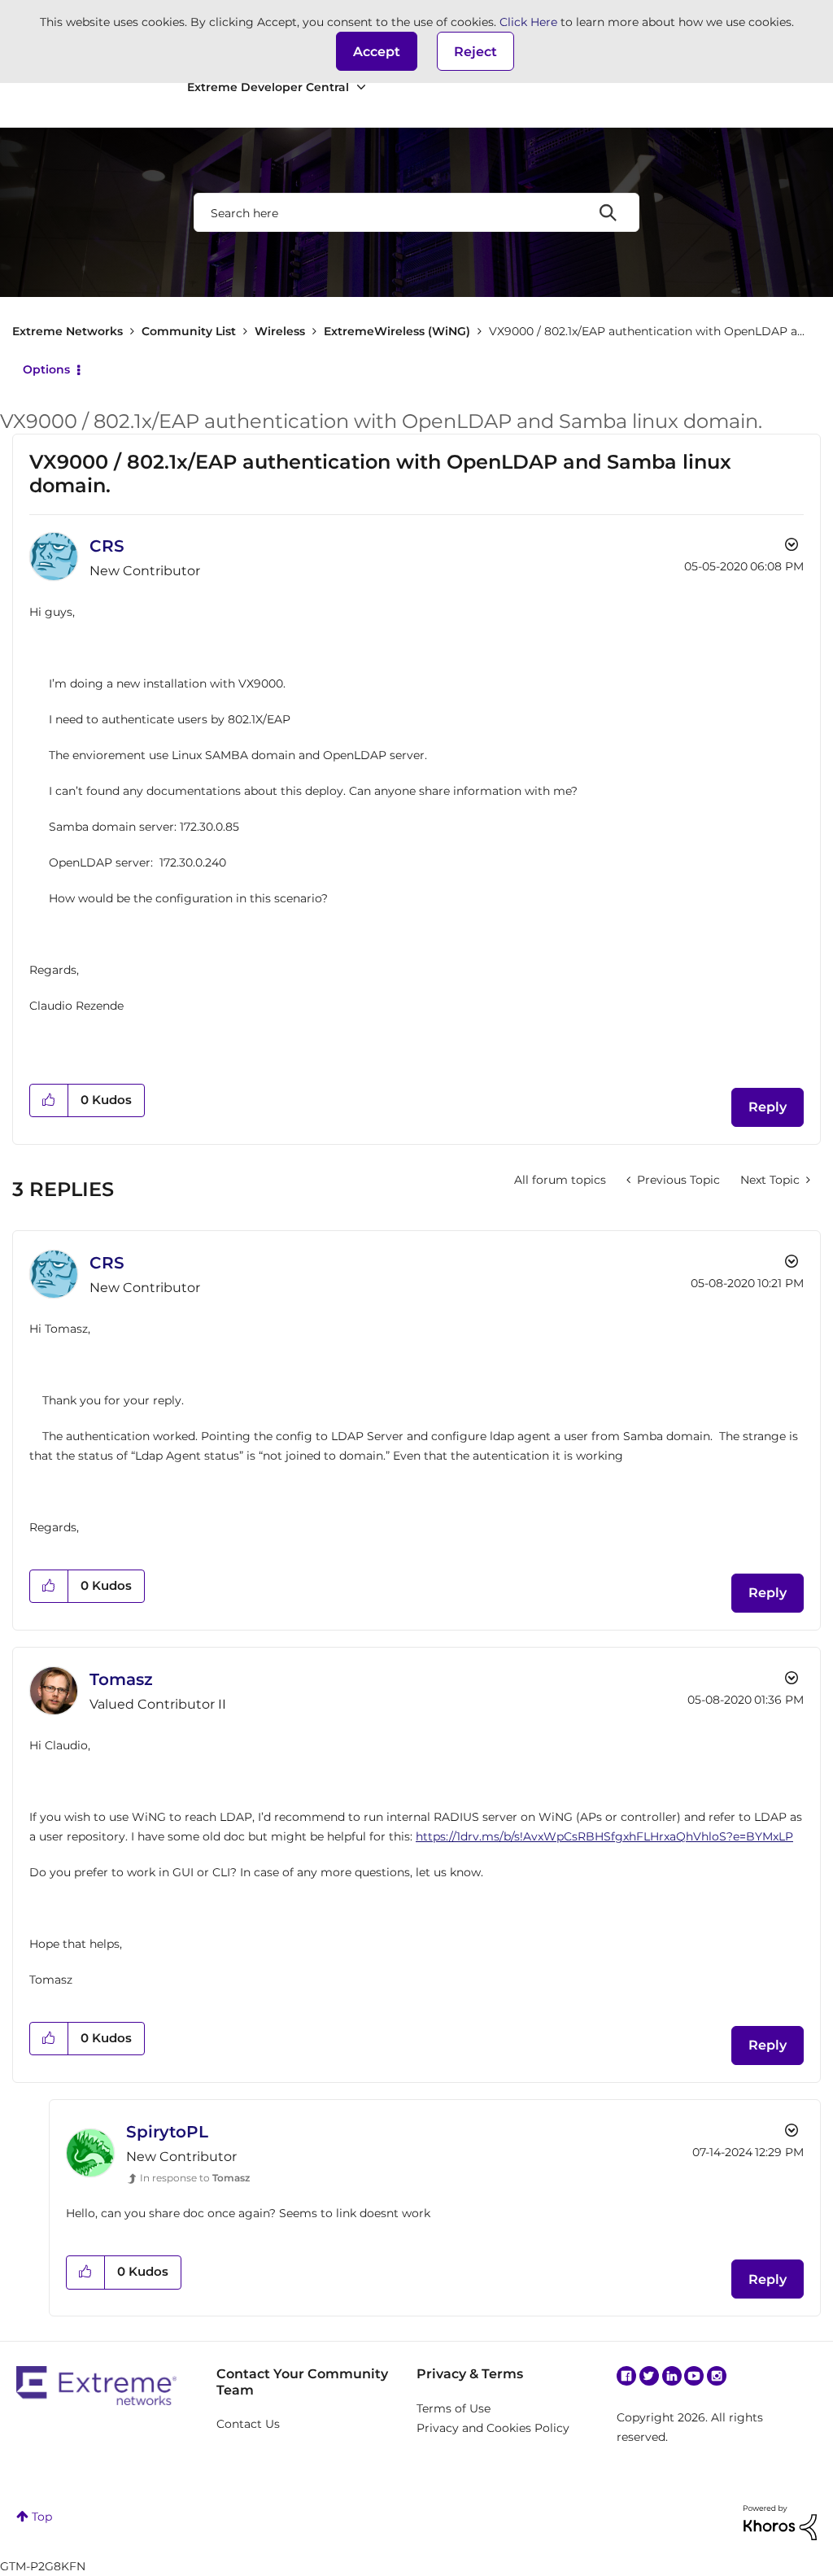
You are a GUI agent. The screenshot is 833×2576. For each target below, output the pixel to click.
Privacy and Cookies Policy (493, 2428)
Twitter (649, 2376)
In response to (195, 2178)
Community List (189, 331)
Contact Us (248, 2424)
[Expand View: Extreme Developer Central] (361, 87)
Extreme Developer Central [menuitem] (268, 87)
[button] (377, 51)
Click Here (528, 22)
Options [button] (46, 369)
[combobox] (416, 212)
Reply (768, 1107)
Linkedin (672, 2376)
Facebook (626, 2376)
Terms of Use (454, 2408)
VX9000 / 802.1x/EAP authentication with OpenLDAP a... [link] (647, 331)
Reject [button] (475, 52)
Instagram (717, 2376)
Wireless (280, 331)
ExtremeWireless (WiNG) (397, 331)
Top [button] (42, 2517)
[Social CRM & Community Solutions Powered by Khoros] (780, 2521)
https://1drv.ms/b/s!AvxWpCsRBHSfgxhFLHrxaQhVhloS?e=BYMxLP (604, 1836)
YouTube (694, 2376)
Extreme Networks (68, 331)
